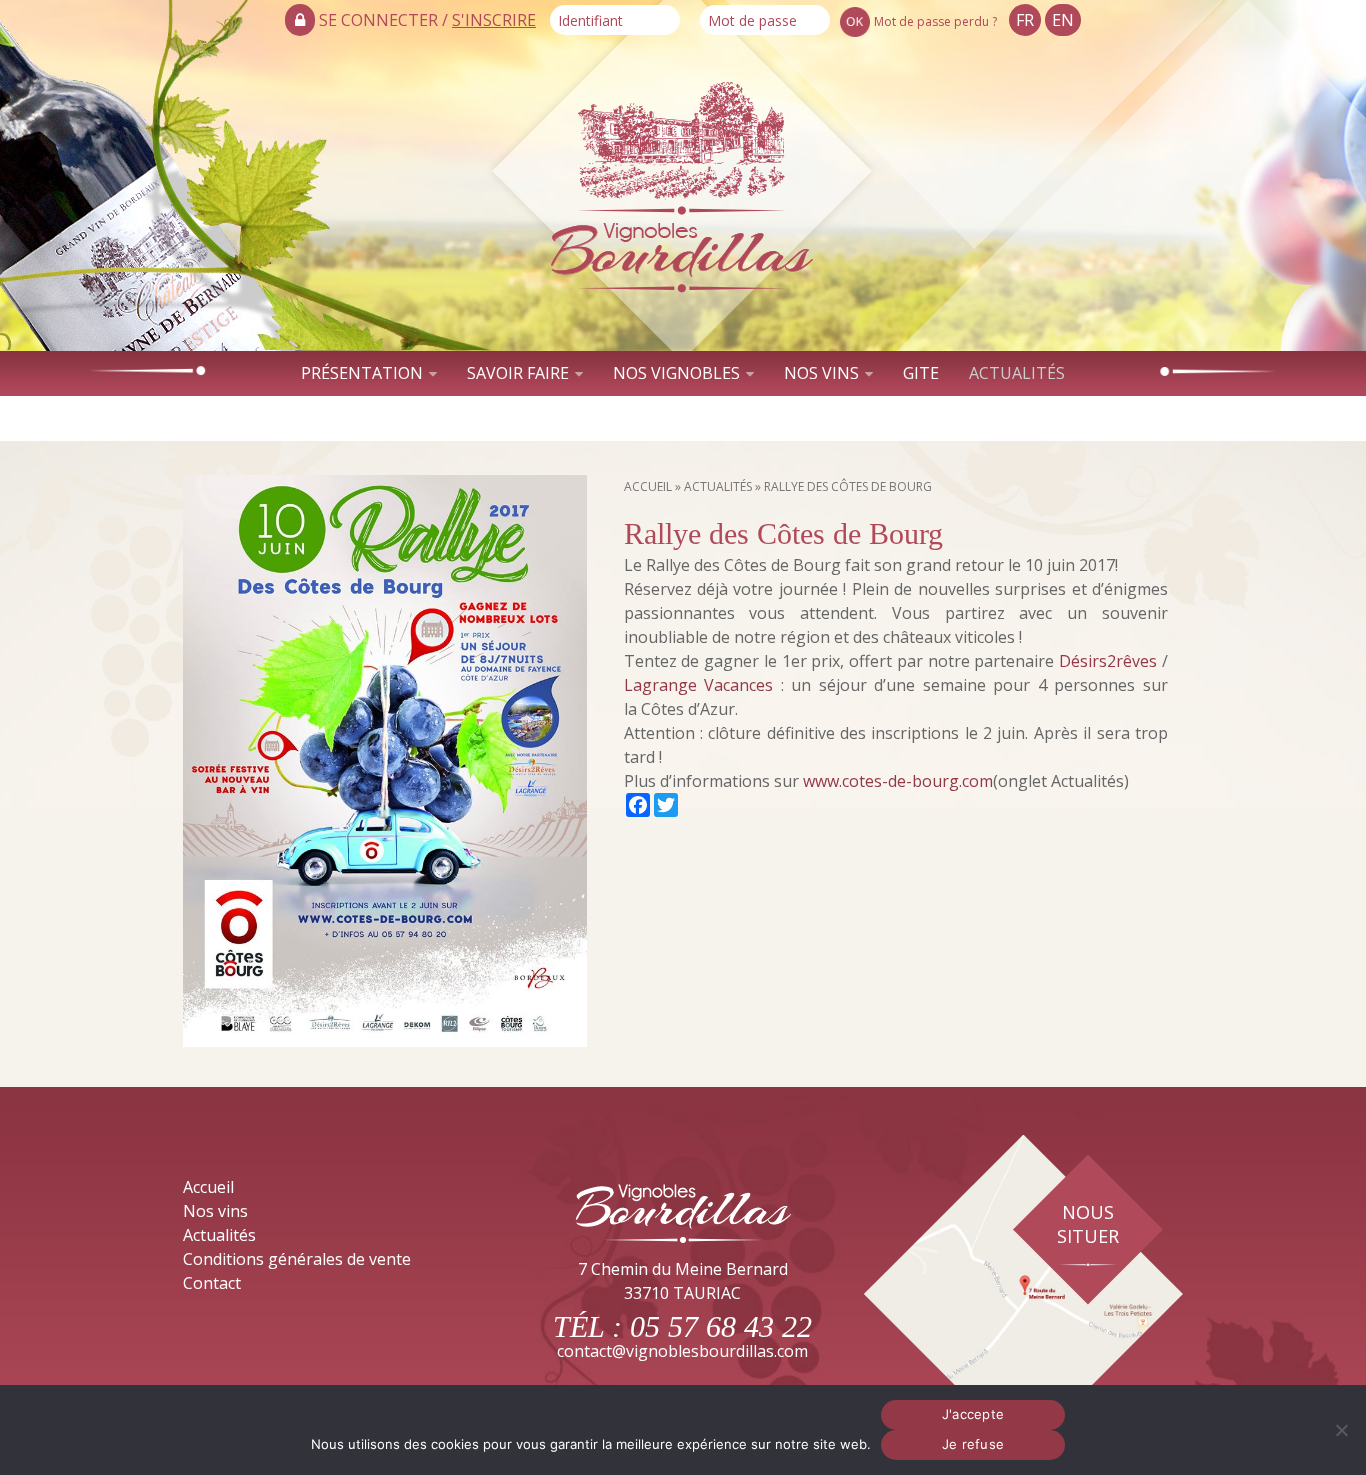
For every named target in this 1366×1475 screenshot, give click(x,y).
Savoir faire (518, 373)
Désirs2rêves (1108, 661)
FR (1025, 20)
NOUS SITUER (1088, 1224)
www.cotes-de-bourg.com (898, 781)
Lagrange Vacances (699, 685)
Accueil (648, 486)
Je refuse (973, 1444)
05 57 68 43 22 (721, 1326)
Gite (921, 373)
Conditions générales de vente (297, 1259)
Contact (682, 418)
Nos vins (821, 373)
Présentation (362, 373)
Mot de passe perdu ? (935, 21)
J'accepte (973, 1414)
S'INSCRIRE (494, 20)
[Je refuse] (1341, 1430)
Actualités (1017, 373)
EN (1063, 20)
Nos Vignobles (676, 373)
